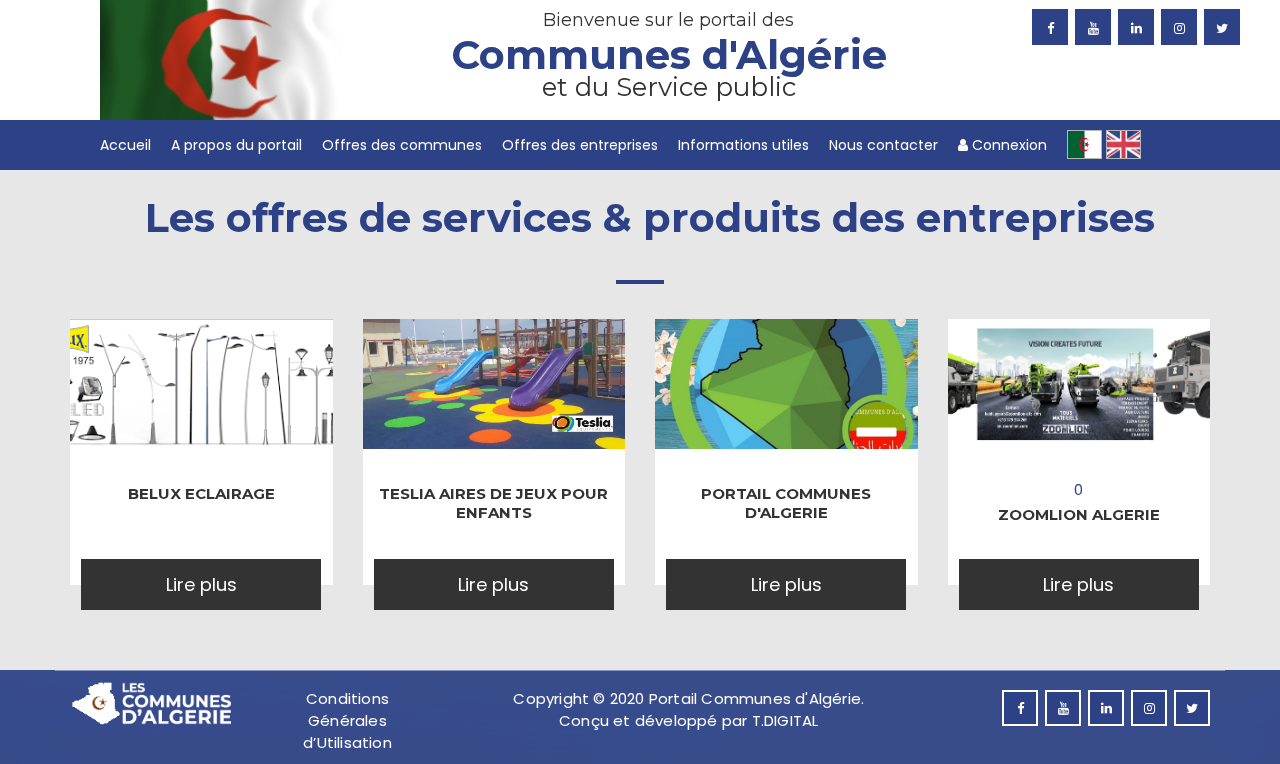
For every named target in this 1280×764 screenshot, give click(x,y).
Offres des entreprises (580, 145)
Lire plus (201, 584)
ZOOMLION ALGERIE (1079, 514)
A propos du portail (236, 145)
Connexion (1007, 145)
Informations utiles (743, 145)
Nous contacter (883, 145)
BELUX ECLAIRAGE (201, 493)
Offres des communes (402, 145)
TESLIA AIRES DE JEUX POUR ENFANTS (493, 503)
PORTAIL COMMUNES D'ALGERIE (786, 503)
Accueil (125, 145)
